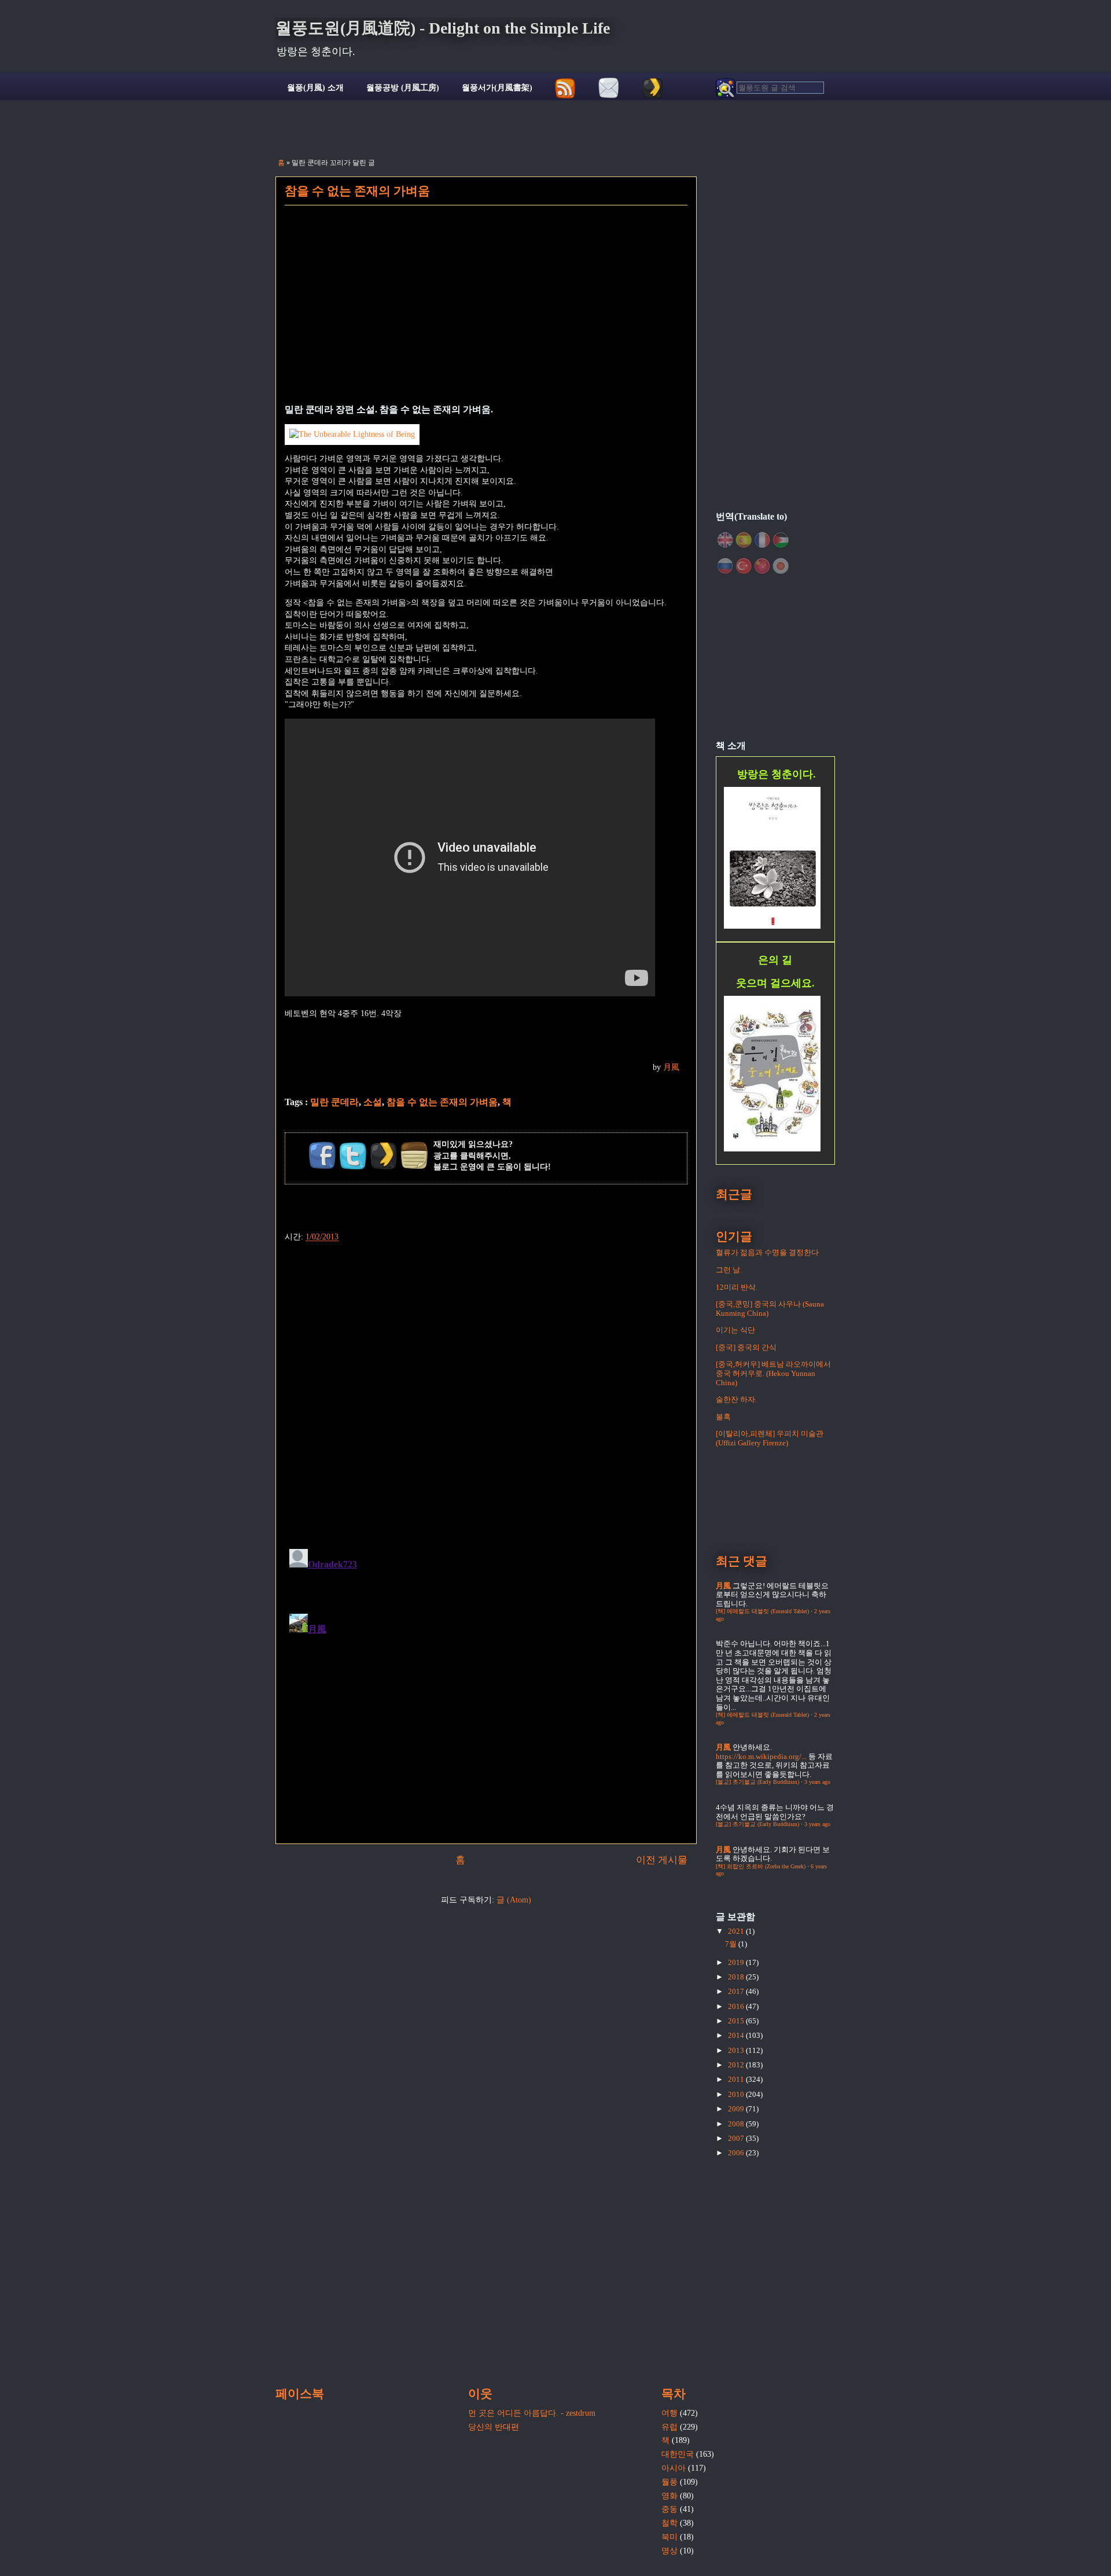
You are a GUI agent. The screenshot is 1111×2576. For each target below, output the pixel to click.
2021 (737, 1931)
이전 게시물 (662, 1860)
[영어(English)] (725, 540)
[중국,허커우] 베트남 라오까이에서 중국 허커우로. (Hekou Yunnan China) (773, 1373)
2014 (737, 2035)
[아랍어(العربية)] (781, 540)
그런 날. (729, 1270)
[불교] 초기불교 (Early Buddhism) (757, 1782)
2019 (737, 1962)
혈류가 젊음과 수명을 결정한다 (767, 1252)
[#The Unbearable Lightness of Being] (352, 434)
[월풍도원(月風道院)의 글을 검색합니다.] (770, 88)
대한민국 (678, 2454)
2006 (737, 2153)
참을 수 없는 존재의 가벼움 (357, 191)
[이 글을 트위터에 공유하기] (353, 1155)
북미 (669, 2537)
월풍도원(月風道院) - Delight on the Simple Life (443, 28)
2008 (737, 2124)
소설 (373, 1102)
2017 (737, 1991)
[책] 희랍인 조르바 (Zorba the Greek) (761, 1866)
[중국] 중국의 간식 (746, 1347)
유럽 (669, 2427)
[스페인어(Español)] (744, 540)
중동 (669, 2509)
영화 (669, 2496)
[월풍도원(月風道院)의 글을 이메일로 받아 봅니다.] (609, 88)
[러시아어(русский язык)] (725, 566)
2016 (737, 2006)
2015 (737, 2021)
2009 (737, 2109)
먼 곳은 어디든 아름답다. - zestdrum (532, 2413)
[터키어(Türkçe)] (744, 566)
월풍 (669, 2482)
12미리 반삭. (737, 1287)
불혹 (723, 1417)
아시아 (674, 2468)
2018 (737, 1977)
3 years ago (817, 1782)
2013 (737, 2050)
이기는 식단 (735, 1330)
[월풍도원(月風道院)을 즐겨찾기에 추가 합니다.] (652, 88)
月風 (671, 1067)
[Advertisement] (486, 312)
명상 (669, 2551)
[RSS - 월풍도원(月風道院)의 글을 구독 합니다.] (566, 88)
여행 (669, 2413)
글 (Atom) (514, 1900)
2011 (737, 2079)
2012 (737, 2065)
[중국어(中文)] (762, 566)
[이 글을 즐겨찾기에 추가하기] (384, 1155)
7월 (732, 1944)
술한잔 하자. (736, 1399)
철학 (669, 2523)
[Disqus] (486, 1389)
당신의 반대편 (494, 2427)
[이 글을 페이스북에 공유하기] (322, 1155)
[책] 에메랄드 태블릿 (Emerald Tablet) (762, 1611)
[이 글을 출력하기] (414, 1155)
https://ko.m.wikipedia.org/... (761, 1756)
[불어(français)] (762, 540)
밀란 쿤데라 (334, 1102)
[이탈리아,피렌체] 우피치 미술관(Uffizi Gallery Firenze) (770, 1438)
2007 (737, 2138)
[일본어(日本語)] (781, 566)
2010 (737, 2094)
